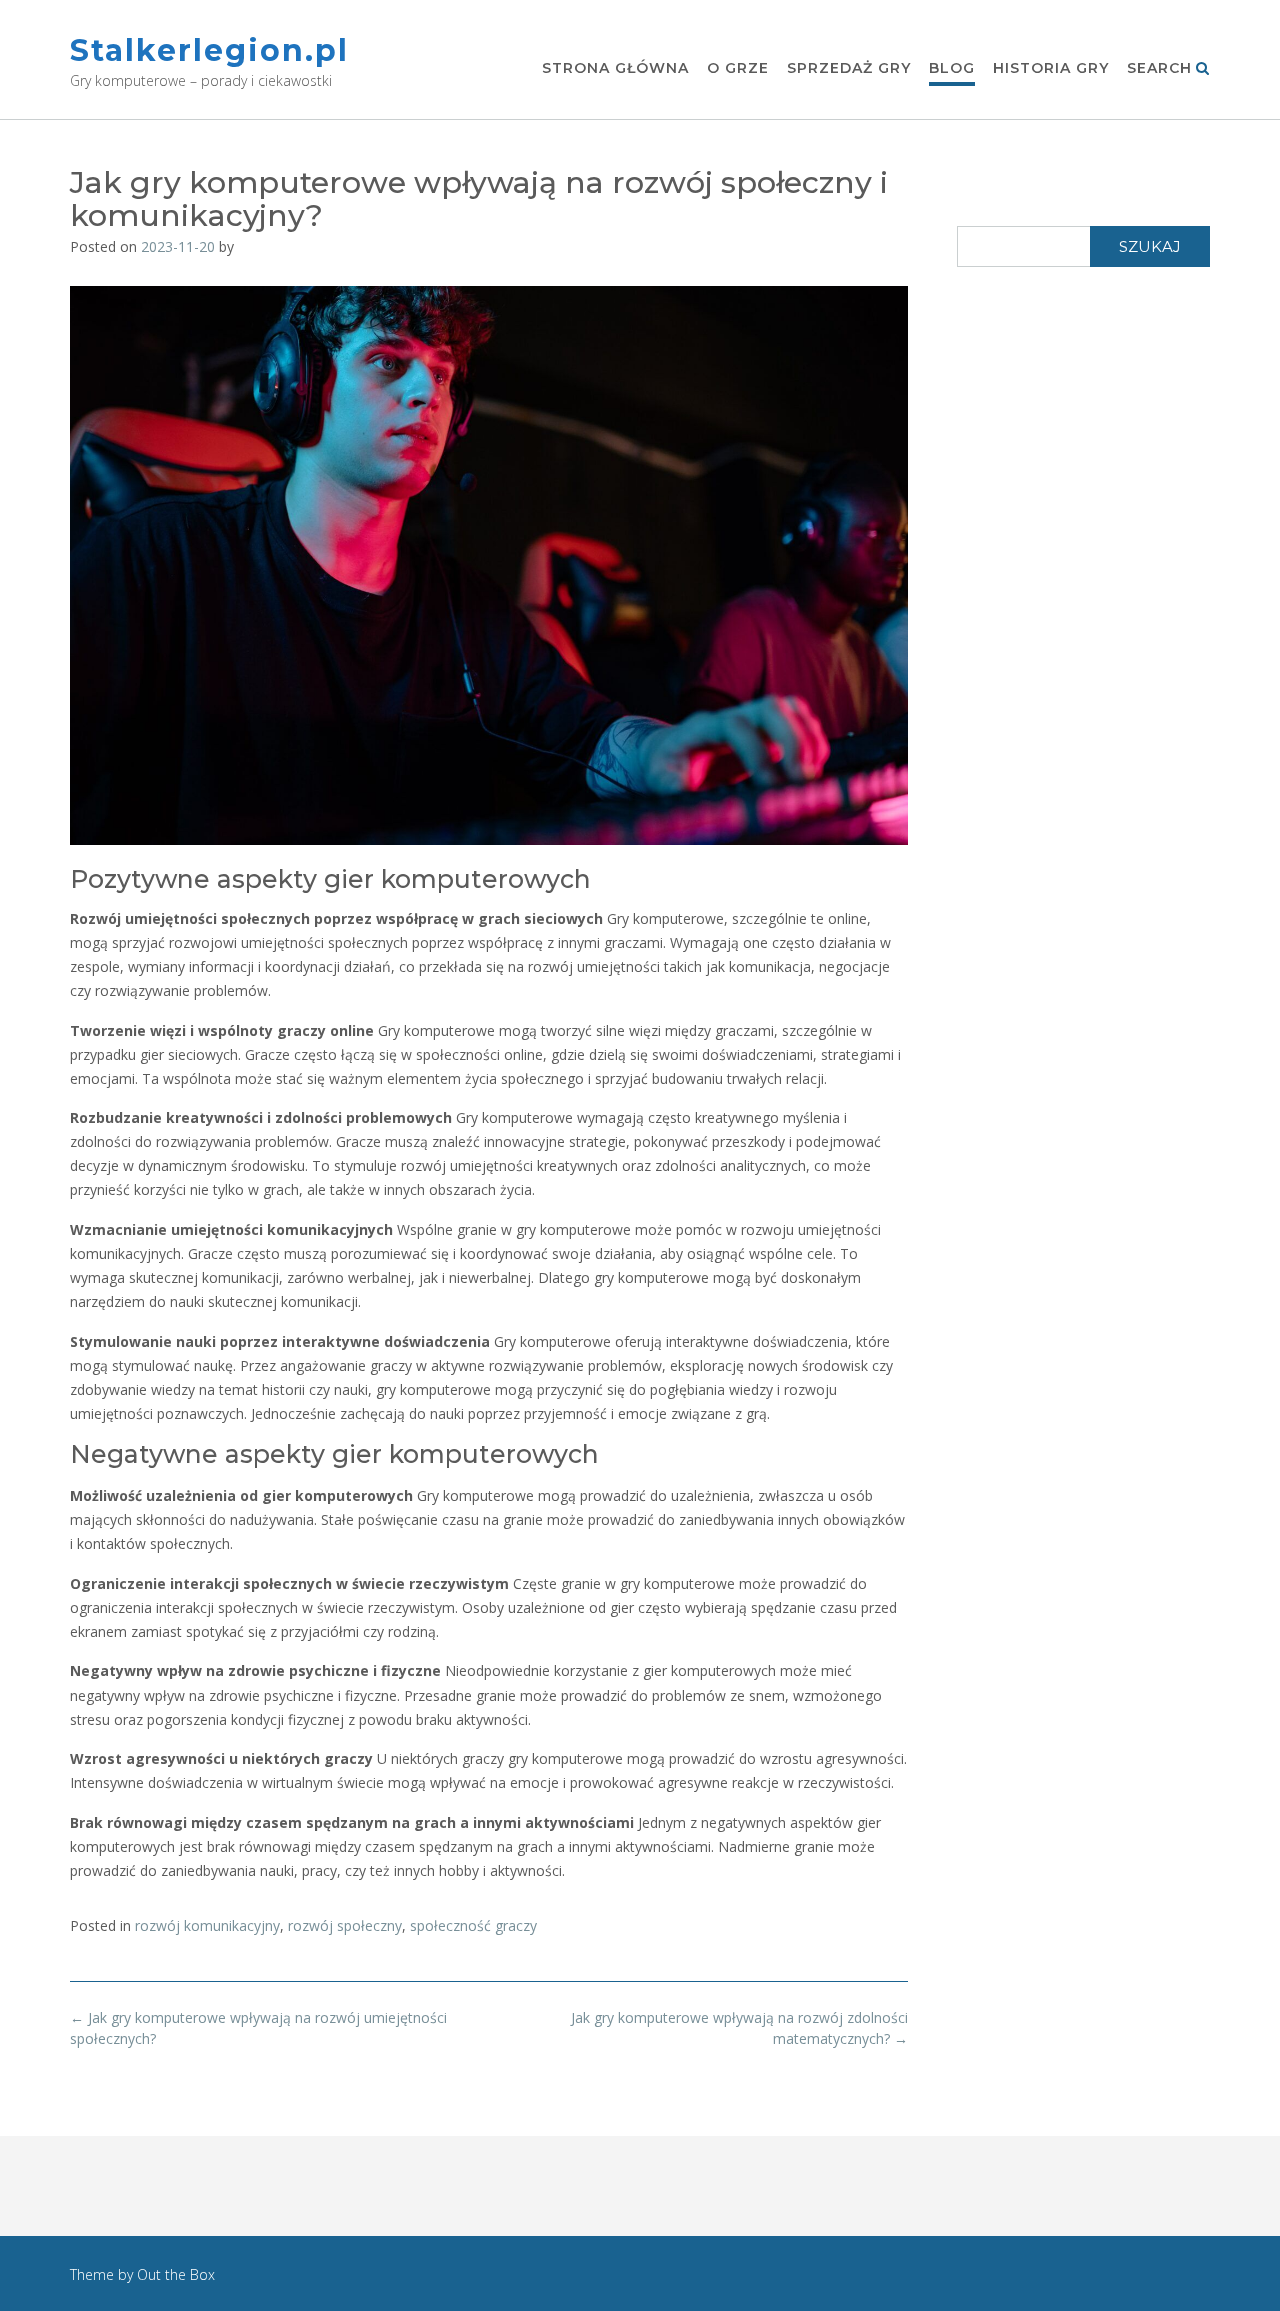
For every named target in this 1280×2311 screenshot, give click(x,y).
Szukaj (1150, 246)
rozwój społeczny (345, 1925)
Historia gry (1051, 68)
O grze (738, 68)
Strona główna (615, 68)
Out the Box (176, 2274)
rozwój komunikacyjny (207, 1925)
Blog (952, 68)
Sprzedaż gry (849, 68)
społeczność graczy (473, 1925)
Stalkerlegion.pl (209, 50)
